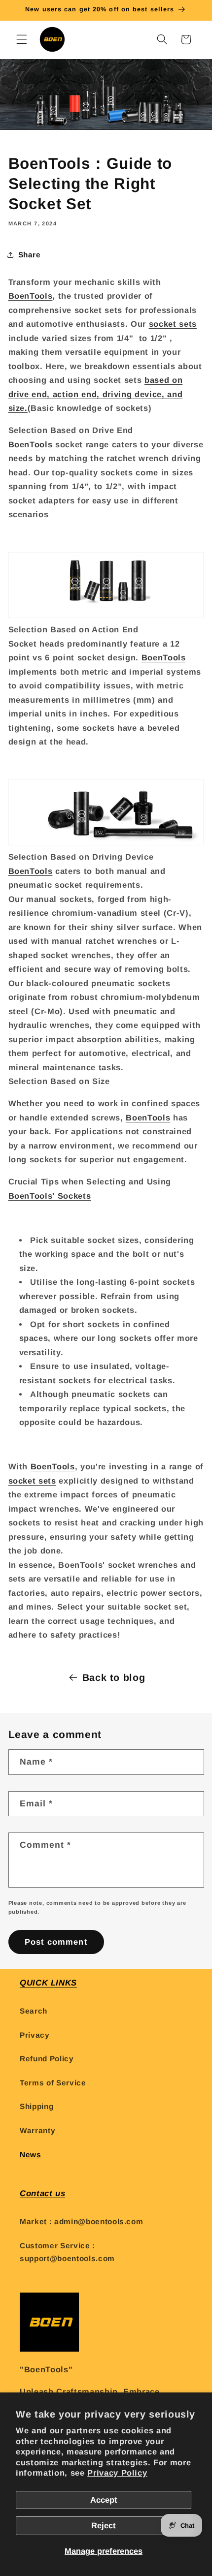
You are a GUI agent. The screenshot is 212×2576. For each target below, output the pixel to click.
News (31, 2155)
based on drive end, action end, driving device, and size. (96, 394)
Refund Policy (47, 2059)
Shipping (36, 2106)
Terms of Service (53, 2083)
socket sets (173, 324)
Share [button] (30, 255)
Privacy (35, 2035)
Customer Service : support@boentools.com (67, 2252)
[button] (22, 39)
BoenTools (31, 296)
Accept (104, 2500)
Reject (104, 2525)
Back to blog (114, 1677)
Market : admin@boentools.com (81, 2221)
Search (34, 2011)
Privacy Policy (117, 2473)
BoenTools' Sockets (50, 1196)
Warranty (37, 2130)
